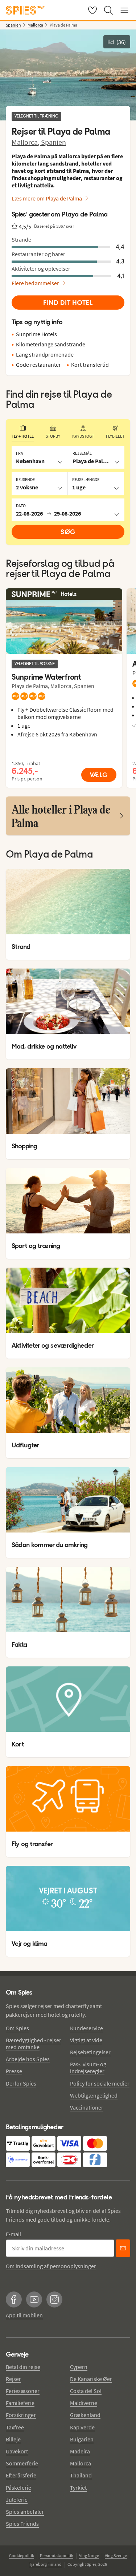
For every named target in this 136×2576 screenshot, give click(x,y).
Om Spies (17, 2028)
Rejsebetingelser (90, 2052)
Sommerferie (22, 2463)
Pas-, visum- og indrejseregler (88, 2068)
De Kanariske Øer (91, 2379)
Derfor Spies (21, 2083)
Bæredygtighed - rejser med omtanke (34, 2044)
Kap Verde (82, 2427)
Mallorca (81, 2463)
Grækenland (85, 2415)
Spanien (53, 142)
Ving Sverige (116, 2555)
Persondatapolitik (57, 2555)
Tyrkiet (78, 2488)
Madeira (80, 2451)
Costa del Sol (86, 2391)
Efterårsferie (21, 2475)
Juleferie (17, 2500)
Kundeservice (86, 2028)
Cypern (79, 2367)
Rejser (13, 2379)
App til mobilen (24, 2315)
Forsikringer (21, 2415)
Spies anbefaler (25, 2512)
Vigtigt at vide (86, 2040)
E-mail (13, 2234)
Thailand (81, 2475)
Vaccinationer (87, 2107)
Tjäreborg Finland (45, 2564)
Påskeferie (18, 2488)
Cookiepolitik (22, 2555)
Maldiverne (84, 2403)
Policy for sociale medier (100, 2083)
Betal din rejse (23, 2367)
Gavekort (17, 2451)
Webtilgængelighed (94, 2095)
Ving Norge (89, 2555)
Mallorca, (26, 142)
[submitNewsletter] (123, 2248)
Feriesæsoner (23, 2391)
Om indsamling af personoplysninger (51, 2266)
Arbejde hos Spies (28, 2059)
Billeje (13, 2439)
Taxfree (15, 2427)
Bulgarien (82, 2439)
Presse (14, 2071)
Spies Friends (22, 2524)
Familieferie (20, 2403)
